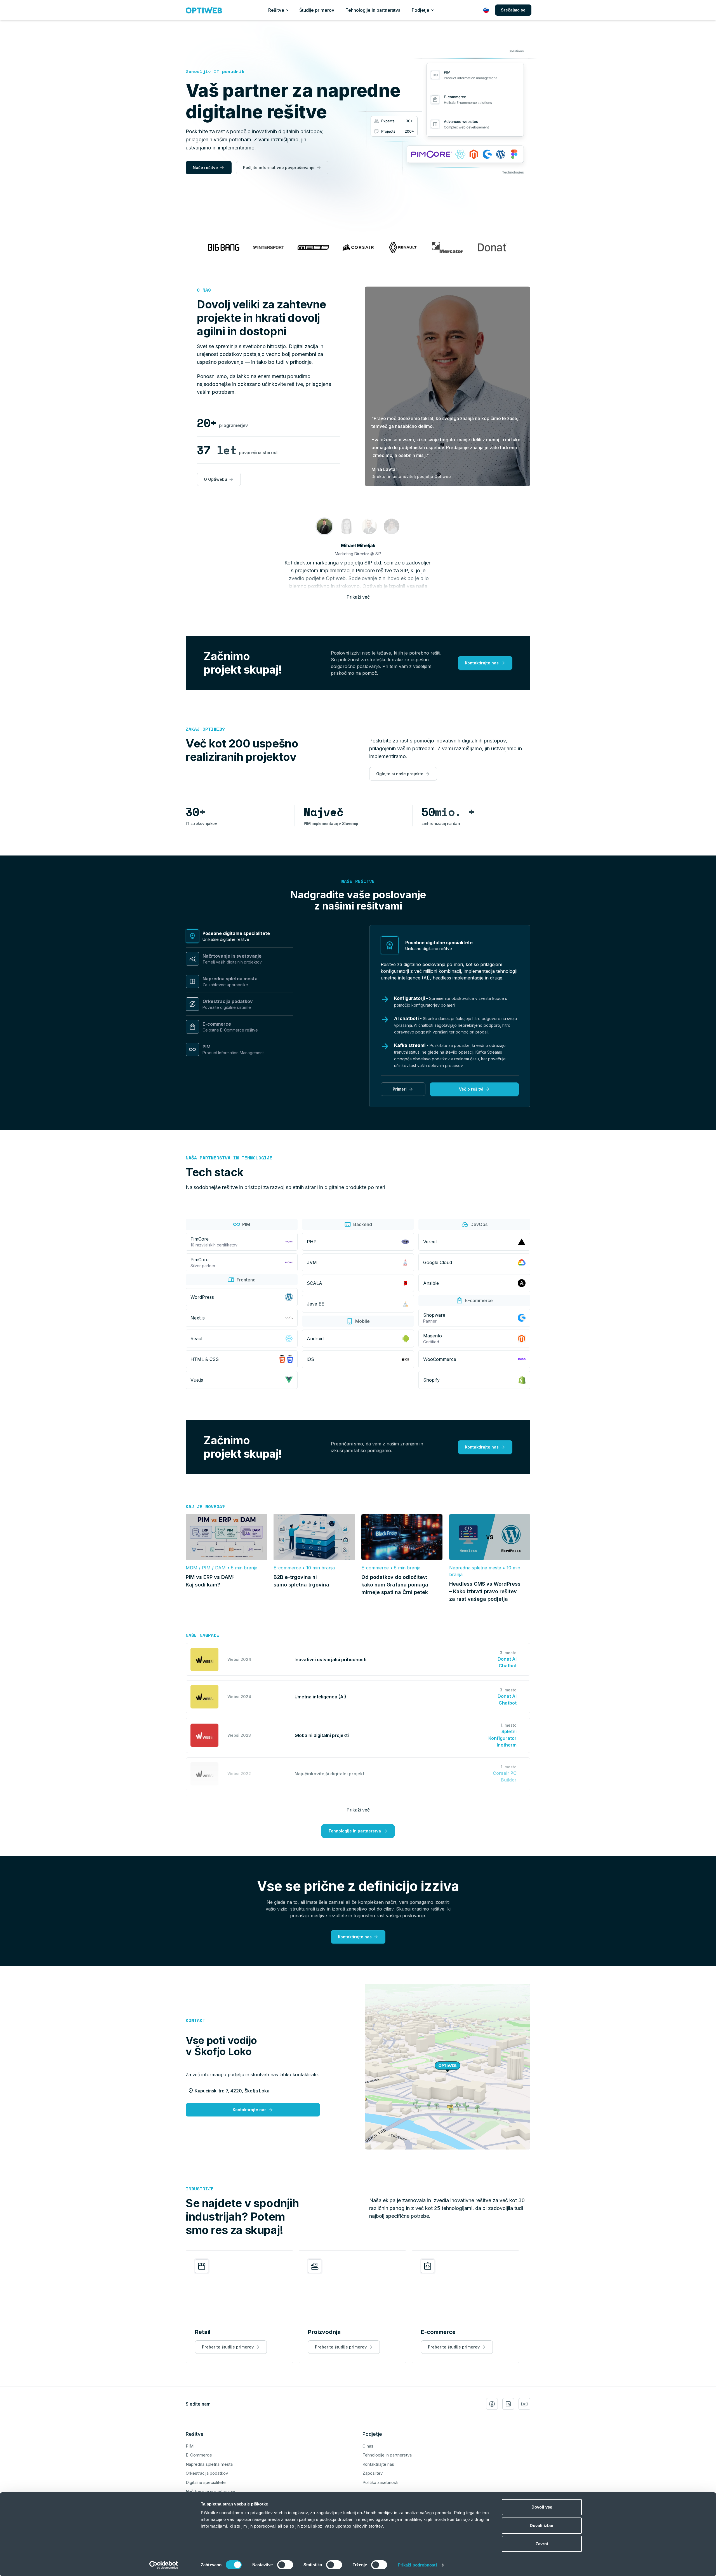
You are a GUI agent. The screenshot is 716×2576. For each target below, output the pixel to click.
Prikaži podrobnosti (417, 2565)
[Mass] (347, 526)
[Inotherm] (369, 526)
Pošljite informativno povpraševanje (279, 167)
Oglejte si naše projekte (400, 774)
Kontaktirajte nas (482, 663)
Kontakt (196, 2020)
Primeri (400, 1089)
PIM (190, 2446)
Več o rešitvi (471, 1089)
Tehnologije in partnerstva (373, 10)
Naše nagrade (202, 1635)
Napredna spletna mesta (209, 2464)
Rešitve (276, 10)
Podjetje (421, 10)
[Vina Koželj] (392, 526)
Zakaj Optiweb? (205, 729)
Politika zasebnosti (380, 2482)
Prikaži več (358, 597)
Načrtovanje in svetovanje (210, 2491)
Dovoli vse (542, 2507)
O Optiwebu (215, 479)
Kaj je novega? (205, 1506)
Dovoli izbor (542, 2525)
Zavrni (542, 2544)
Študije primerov (317, 10)
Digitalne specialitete (206, 2482)
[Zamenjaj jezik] (486, 10)
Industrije (200, 2189)
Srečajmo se (513, 10)
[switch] (285, 2565)
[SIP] (324, 526)
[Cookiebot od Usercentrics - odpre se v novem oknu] (164, 2565)
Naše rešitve (205, 167)
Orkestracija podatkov (207, 2473)
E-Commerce (199, 2455)
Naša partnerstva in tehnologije (229, 1158)
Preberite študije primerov (228, 2347)
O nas (204, 290)
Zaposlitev (373, 2473)
